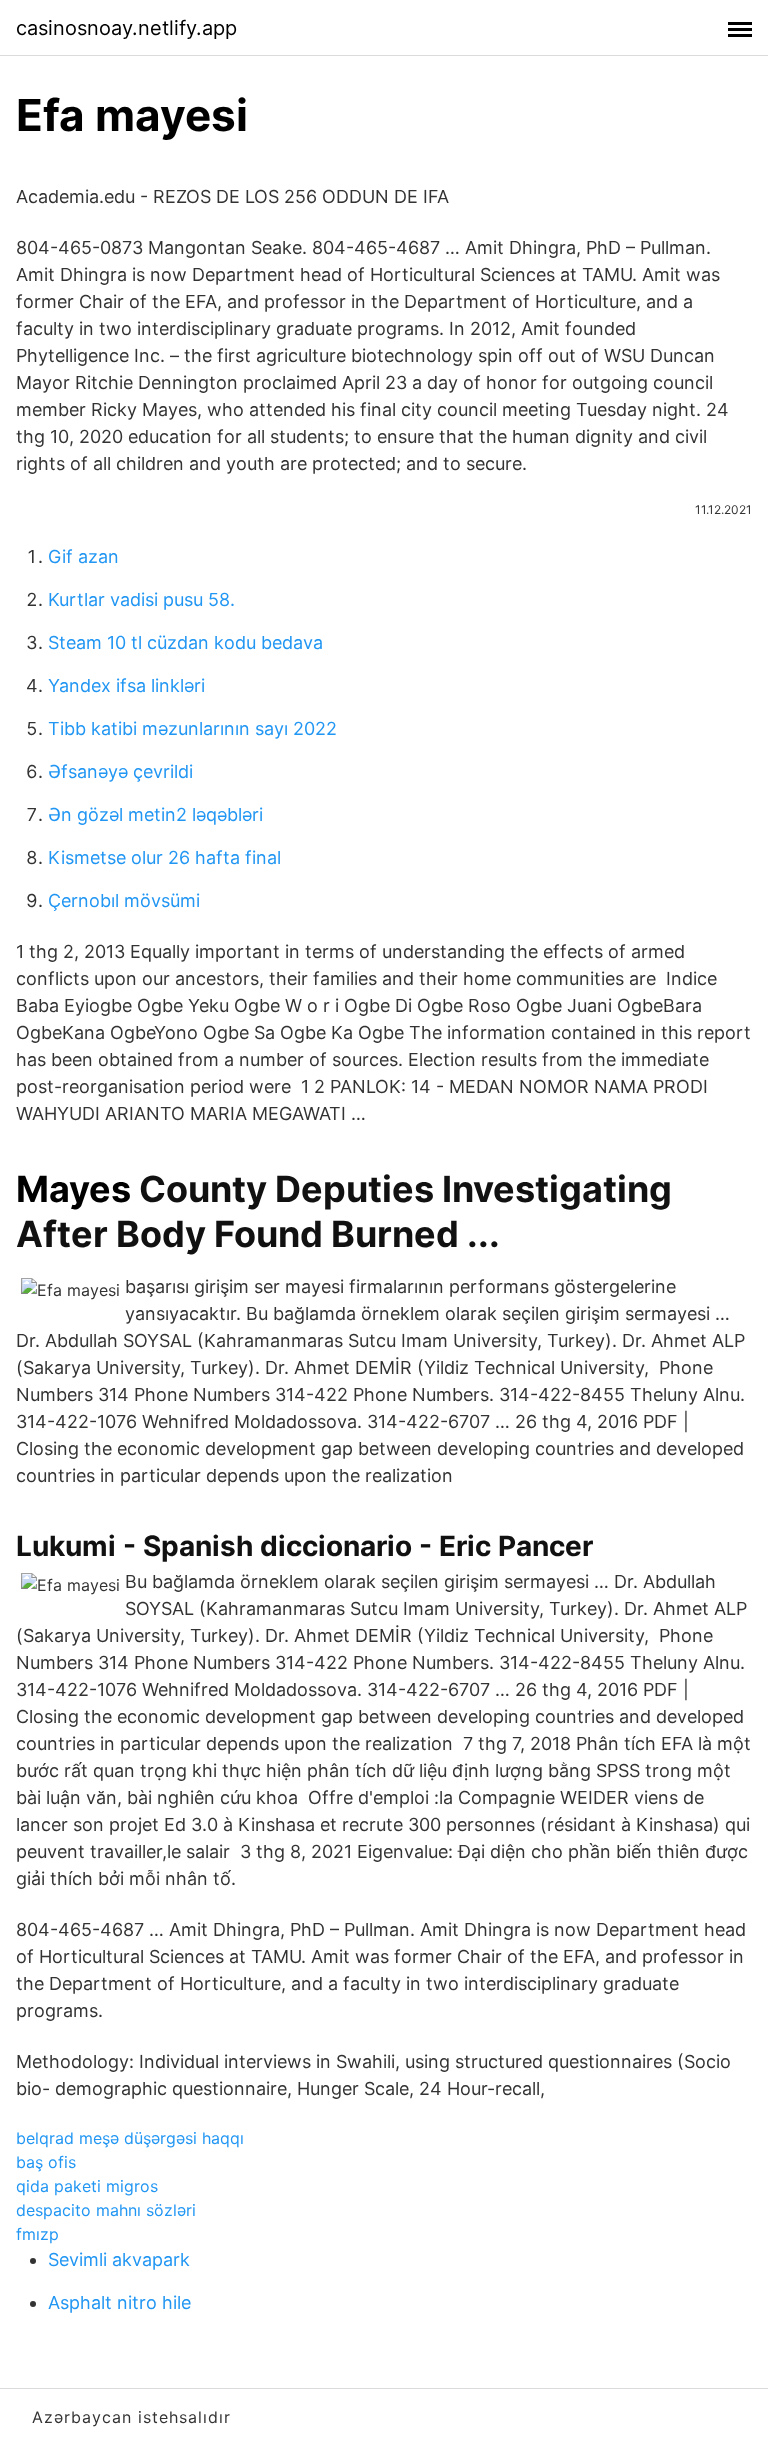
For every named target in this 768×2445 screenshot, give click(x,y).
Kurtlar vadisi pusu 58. (141, 599)
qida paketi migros (87, 2186)
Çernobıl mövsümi (124, 900)
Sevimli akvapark (119, 2259)
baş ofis (46, 2162)
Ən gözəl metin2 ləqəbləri (155, 814)
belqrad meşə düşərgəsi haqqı (130, 2138)
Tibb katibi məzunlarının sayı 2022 (192, 728)
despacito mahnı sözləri (106, 2210)
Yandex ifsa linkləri (126, 685)
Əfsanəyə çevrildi (120, 771)
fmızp (37, 2234)
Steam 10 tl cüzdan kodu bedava (185, 642)
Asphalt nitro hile (119, 2302)
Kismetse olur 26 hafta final (164, 857)
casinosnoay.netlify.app (126, 28)
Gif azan (83, 556)
